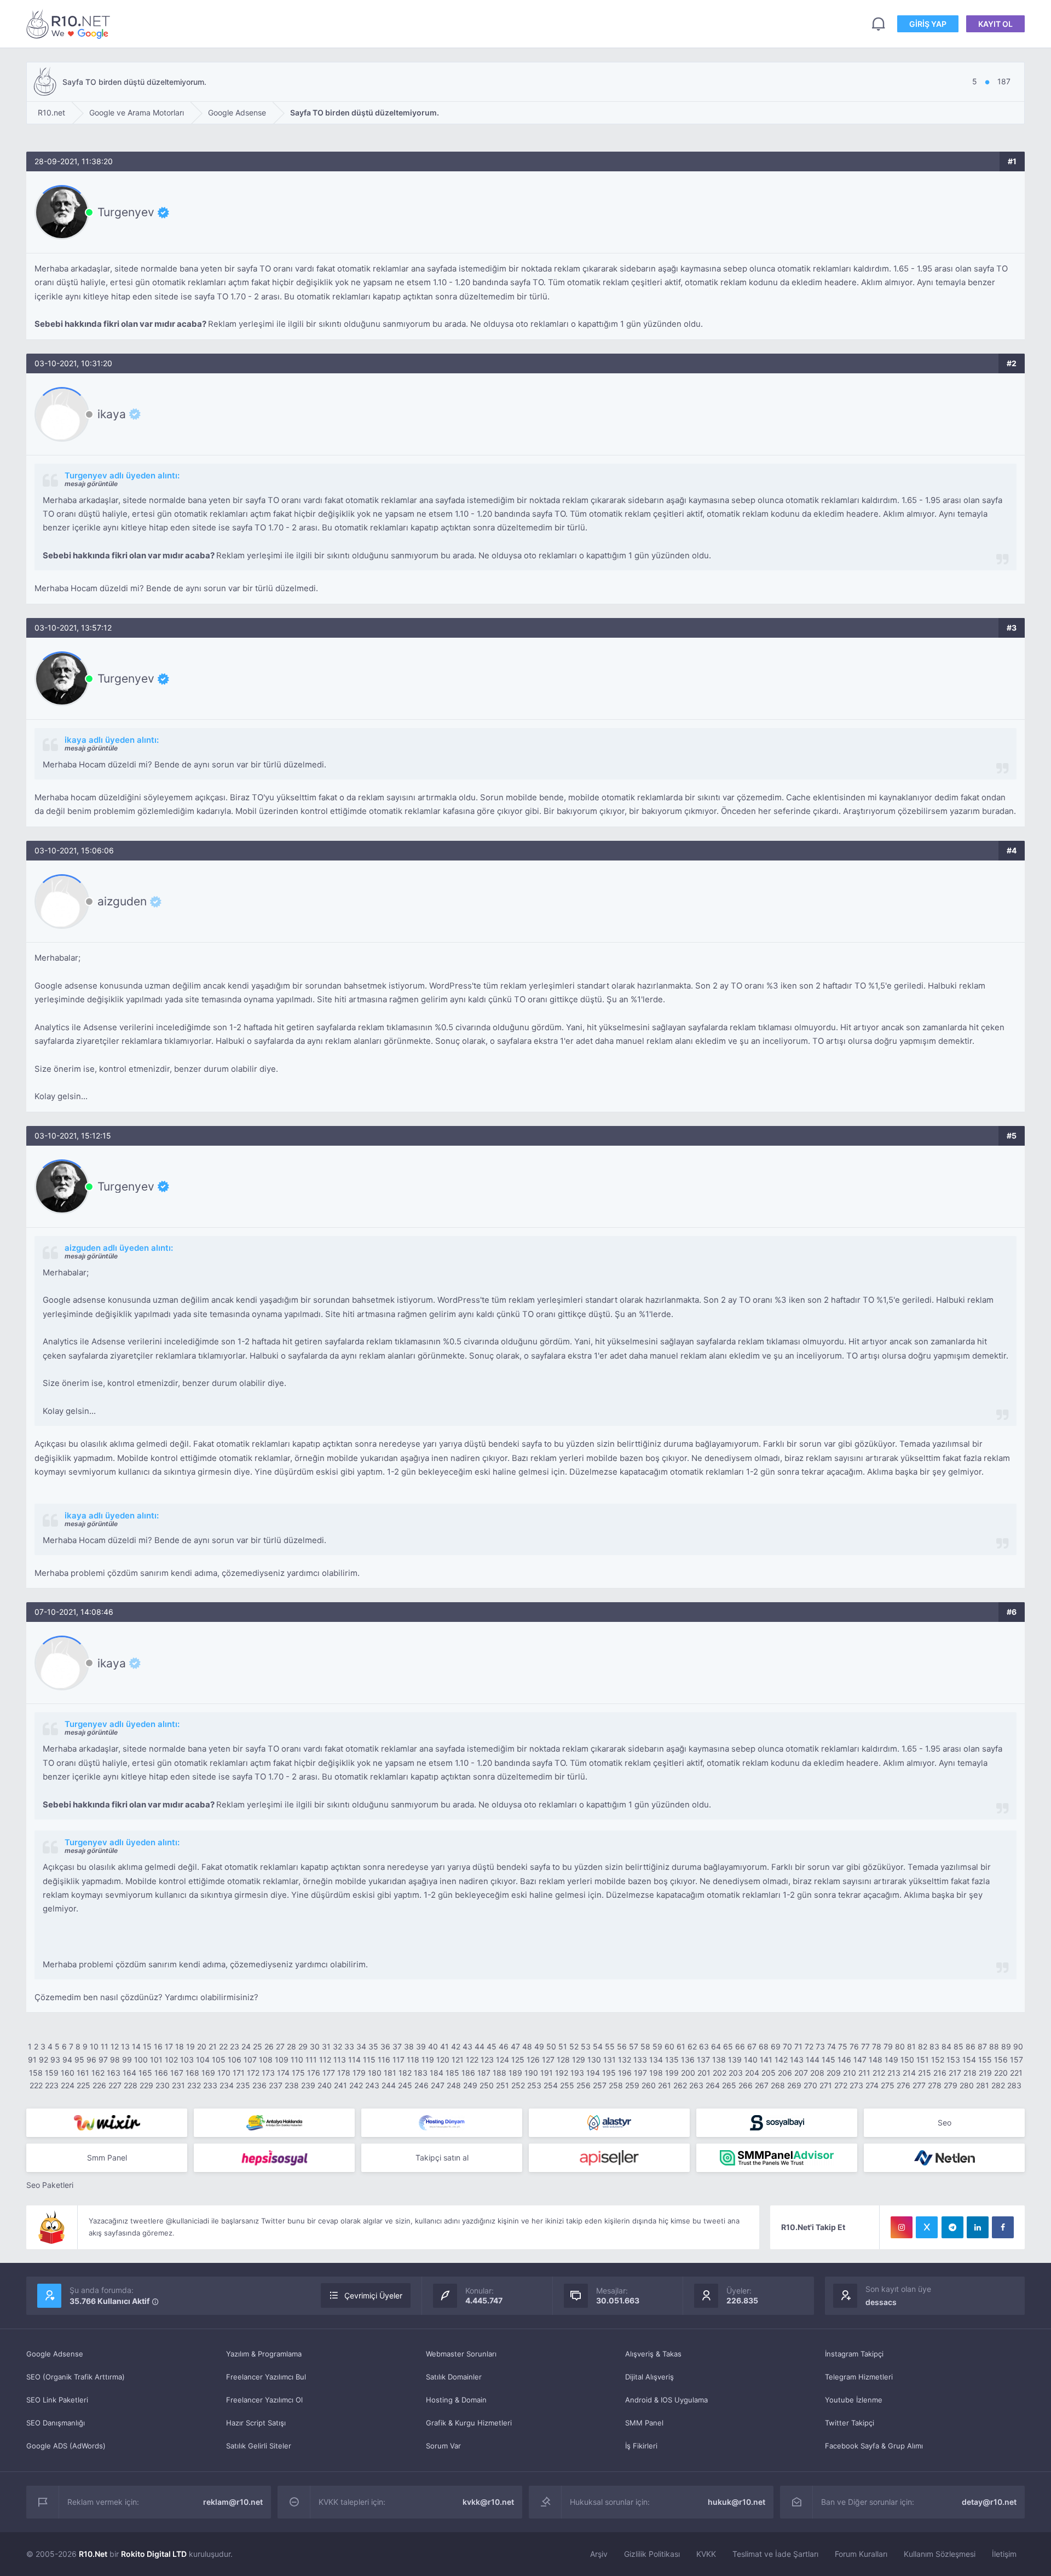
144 (813, 2060)
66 (740, 2046)
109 (282, 2060)
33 (349, 2046)
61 (681, 2046)
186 (468, 2073)
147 (860, 2060)
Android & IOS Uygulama (666, 2400)
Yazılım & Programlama (264, 2354)
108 (266, 2060)
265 (729, 2085)
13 (125, 2046)
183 (421, 2073)
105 (219, 2060)
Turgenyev (126, 212)
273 (856, 2085)
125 (518, 2060)
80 (900, 2046)
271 (826, 2085)
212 (879, 2073)
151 (923, 2060)
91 (32, 2060)
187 (484, 2073)
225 (83, 2085)
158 (36, 2073)
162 (98, 2073)
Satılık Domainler (454, 2377)
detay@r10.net (989, 2502)
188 (499, 2073)
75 (843, 2046)
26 (269, 2046)
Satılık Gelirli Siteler (259, 2446)
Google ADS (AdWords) (66, 2446)
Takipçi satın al (442, 2158)
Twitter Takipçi (850, 2423)
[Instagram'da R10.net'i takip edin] (902, 2227)
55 (610, 2046)
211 (864, 2073)
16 (158, 2046)
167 (177, 2073)
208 (817, 2073)
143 (797, 2060)
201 (704, 2073)
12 (115, 2046)
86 (971, 2046)
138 (719, 2060)
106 (235, 2060)
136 (688, 2060)
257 (600, 2085)
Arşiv (599, 2554)
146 (844, 2060)
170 (224, 2073)
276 (903, 2085)
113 (340, 2060)
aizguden (122, 902)
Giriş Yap (928, 24)
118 (413, 2060)
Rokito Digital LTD (154, 2554)
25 (258, 2046)
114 (354, 2060)
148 (876, 2060)
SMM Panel (644, 2423)
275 (888, 2085)
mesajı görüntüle (91, 484)
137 (703, 2060)
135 (672, 2060)
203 (736, 2073)
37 (397, 2046)
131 (610, 2060)
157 (1017, 2060)
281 (983, 2085)
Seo (945, 2122)
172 (253, 2073)
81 (911, 2046)
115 (369, 2060)
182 (405, 2073)
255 (567, 2085)
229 (146, 2085)
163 (114, 2073)
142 (781, 2060)
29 (303, 2046)
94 (67, 2060)
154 (969, 2060)
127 (548, 2060)
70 (787, 2046)
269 (794, 2085)
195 (609, 2073)
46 (504, 2046)
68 (764, 2046)
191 (547, 2073)
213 (894, 2073)
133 (640, 2060)
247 (438, 2085)
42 (456, 2046)
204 (752, 2073)
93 (55, 2060)
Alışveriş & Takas (653, 2354)
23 (235, 2046)
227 (115, 2085)
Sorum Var (443, 2446)
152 (938, 2060)
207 (801, 2073)
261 (665, 2085)
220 (1001, 2073)
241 (340, 2085)
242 (356, 2085)
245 (405, 2085)
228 (131, 2085)
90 (1018, 2046)
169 (208, 2073)
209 (834, 2073)
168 (192, 2073)
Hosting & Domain (456, 2400)
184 (437, 2073)
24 (246, 2046)
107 (250, 2060)
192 (562, 2073)
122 (472, 2060)
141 (766, 2060)
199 (672, 2073)
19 (190, 2046)
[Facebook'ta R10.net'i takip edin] (1003, 2227)
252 (518, 2085)
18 (180, 2046)
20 (202, 2046)
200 (688, 2073)
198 (656, 2073)
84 (946, 2046)
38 (409, 2046)
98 (115, 2060)
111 (311, 2060)
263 (696, 2085)
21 (213, 2046)
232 (194, 2085)
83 (934, 2046)
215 (925, 2073)
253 (534, 2085)
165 (145, 2073)
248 (454, 2085)
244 (389, 2085)
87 (982, 2046)
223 (52, 2085)
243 (372, 2085)
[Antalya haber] (274, 2123)
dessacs (881, 2302)
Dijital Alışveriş (649, 2377)
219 (985, 2073)
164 (129, 2073)
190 (531, 2073)
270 (810, 2085)
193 (577, 2073)
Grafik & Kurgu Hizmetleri (469, 2423)
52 (574, 2046)
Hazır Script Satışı (256, 2423)
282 (998, 2085)
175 (298, 2073)
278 (935, 2085)
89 (1006, 2046)
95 (79, 2060)
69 (776, 2046)
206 (785, 2073)
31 (326, 2046)
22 (223, 2046)
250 (487, 2085)
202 (720, 2073)
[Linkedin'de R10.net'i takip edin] (978, 2227)
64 (716, 2046)
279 (951, 2085)
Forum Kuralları (861, 2554)
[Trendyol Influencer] (107, 2123)
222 (36, 2085)
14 (136, 2046)
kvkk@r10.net (488, 2502)
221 (1016, 2073)
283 (1014, 2085)
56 (622, 2046)
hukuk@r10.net (737, 2502)
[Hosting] (442, 2123)
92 (44, 2060)
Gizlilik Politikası (652, 2554)
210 (850, 2073)
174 (283, 2073)
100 (141, 2060)
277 (919, 2085)
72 (809, 2046)
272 (841, 2085)
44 (480, 2046)
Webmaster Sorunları (461, 2354)
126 (533, 2060)
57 (634, 2046)
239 (308, 2085)
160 (68, 2073)
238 (292, 2085)
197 (640, 2073)
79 (888, 2046)
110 (297, 2060)
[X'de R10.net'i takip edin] (927, 2227)
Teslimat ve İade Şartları (775, 2554)
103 (187, 2060)
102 (171, 2060)
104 (203, 2060)
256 (584, 2085)
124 (503, 2060)
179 (359, 2073)
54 (598, 2046)
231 (178, 2085)
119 (428, 2060)
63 (704, 2046)
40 (433, 2046)
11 (105, 2046)
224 (68, 2085)
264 (713, 2085)
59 (657, 2046)
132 (625, 2060)
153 (953, 2060)
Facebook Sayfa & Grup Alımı (874, 2446)
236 (259, 2085)
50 (551, 2046)
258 (616, 2085)
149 (891, 2060)
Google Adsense (55, 2354)
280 (967, 2085)
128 (563, 2060)
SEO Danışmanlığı (56, 2423)
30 (315, 2046)
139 (735, 2060)
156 (1001, 2060)
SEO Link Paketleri (57, 2400)
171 (239, 2073)
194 (593, 2073)
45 (492, 2046)
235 (243, 2085)
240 (325, 2085)
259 (632, 2085)
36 (385, 2046)
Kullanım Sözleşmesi (940, 2554)
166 (161, 2073)
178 (344, 2073)
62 (692, 2046)
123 (487, 2060)
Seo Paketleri (50, 2185)
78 (877, 2046)
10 (94, 2046)
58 (645, 2046)
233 (210, 2085)
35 (373, 2046)
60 (669, 2046)
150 (907, 2060)
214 (909, 2073)
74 (831, 2046)
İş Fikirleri (641, 2446)
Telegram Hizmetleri (859, 2377)
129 (579, 2060)
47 (515, 2046)
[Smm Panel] (777, 2123)
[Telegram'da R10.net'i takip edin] (952, 2227)
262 (680, 2085)
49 (539, 2046)
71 (798, 2046)
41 (444, 2046)
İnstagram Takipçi (854, 2354)
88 (994, 2046)
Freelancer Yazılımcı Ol (264, 2400)
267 (762, 2085)
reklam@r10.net (233, 2502)
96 (91, 2060)
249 (470, 2085)
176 (314, 2073)
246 (421, 2085)
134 (656, 2060)
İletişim (1004, 2554)
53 (586, 2046)
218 (970, 2073)
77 (865, 2046)
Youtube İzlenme (854, 2400)
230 (163, 2085)
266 (746, 2085)
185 (452, 2073)
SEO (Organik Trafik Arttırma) (76, 2377)
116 (384, 2060)
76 (854, 2046)
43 (467, 2046)
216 (940, 2073)
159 (52, 2073)
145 (828, 2060)
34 (361, 2046)
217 (955, 2073)
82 (923, 2046)
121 (458, 2060)
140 (751, 2060)
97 (103, 2060)
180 (375, 2073)
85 (958, 2046)
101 (156, 2060)
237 (276, 2085)
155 (985, 2060)
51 (563, 2046)
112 (325, 2060)
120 (443, 2060)
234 (227, 2085)
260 (649, 2085)
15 (147, 2046)
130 (594, 2060)
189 (515, 2073)
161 (83, 2073)
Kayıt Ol (995, 24)
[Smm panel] (777, 2158)
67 (752, 2046)
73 (820, 2046)
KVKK (706, 2554)
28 (291, 2046)
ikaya (112, 414)
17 (169, 2046)
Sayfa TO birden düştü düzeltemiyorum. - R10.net (70, 24)
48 (527, 2046)
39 (421, 2046)
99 (127, 2060)
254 (551, 2085)
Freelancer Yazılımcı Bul (266, 2377)
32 (337, 2046)
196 (625, 2073)
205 (769, 2073)
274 (872, 2085)
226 (99, 2085)
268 (778, 2085)
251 (503, 2085)
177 (329, 2073)
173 (268, 2073)
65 (728, 2046)
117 (399, 2060)
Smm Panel (107, 2158)
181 (390, 2073)
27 (280, 2046)
